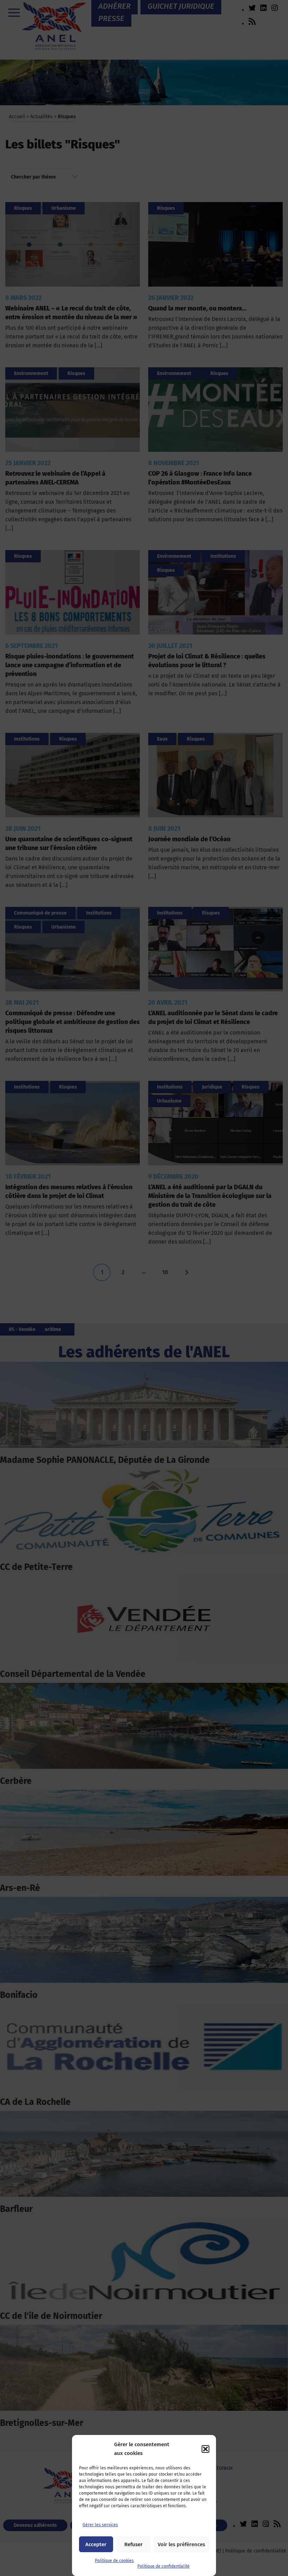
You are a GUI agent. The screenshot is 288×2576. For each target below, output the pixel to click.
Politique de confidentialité (163, 2566)
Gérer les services (100, 2525)
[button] (205, 2449)
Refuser (133, 2544)
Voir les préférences (181, 2544)
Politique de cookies (114, 2561)
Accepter (96, 2544)
